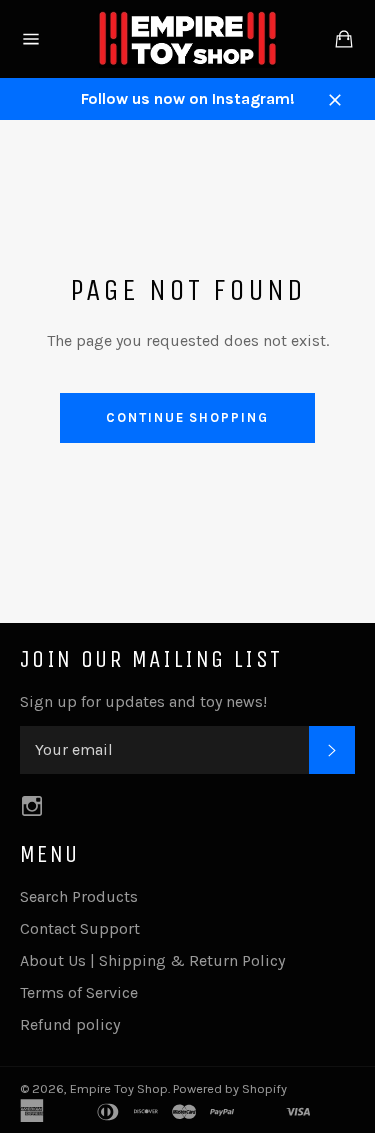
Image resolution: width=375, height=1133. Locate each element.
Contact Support (80, 928)
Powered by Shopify (230, 1088)
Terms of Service (79, 992)
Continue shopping (187, 417)
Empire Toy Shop (119, 1088)
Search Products (79, 896)
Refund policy (70, 1024)
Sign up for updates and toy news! (143, 701)
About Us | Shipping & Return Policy (152, 960)
